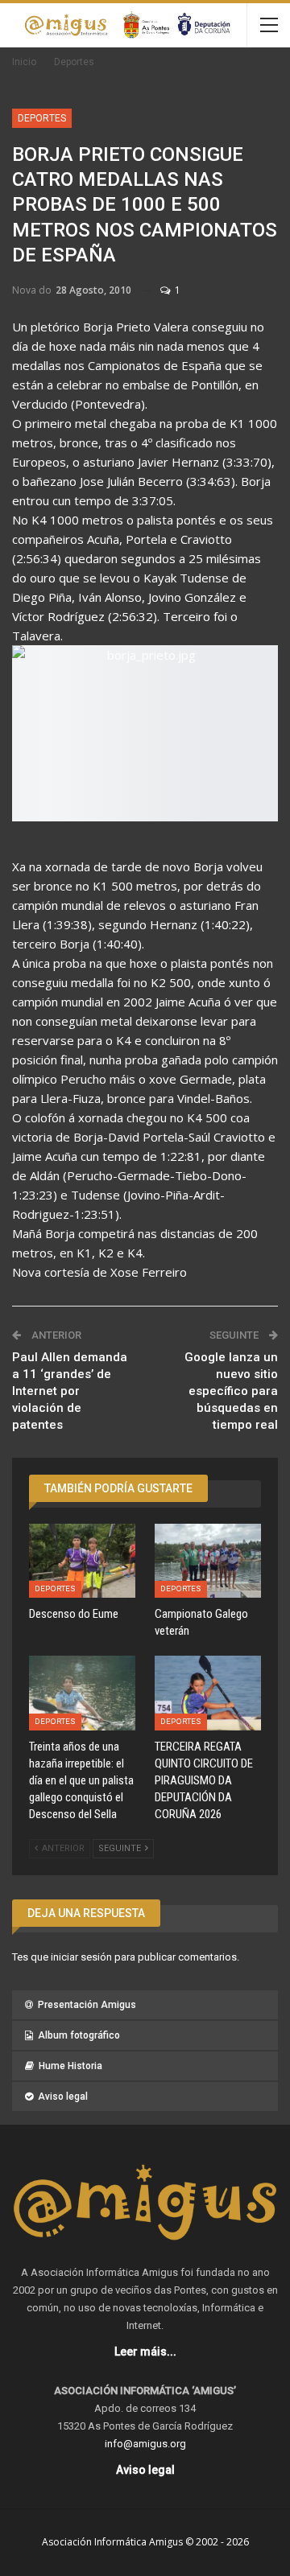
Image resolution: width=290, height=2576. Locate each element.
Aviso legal (63, 2097)
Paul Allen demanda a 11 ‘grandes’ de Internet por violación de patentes (70, 1391)
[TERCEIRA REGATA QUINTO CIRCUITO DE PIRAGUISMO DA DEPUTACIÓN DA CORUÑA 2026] (208, 1693)
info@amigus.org (145, 2444)
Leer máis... (145, 2352)
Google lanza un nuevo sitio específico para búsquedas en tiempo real (231, 1391)
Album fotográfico (79, 2035)
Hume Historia (70, 2066)
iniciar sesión (81, 1957)
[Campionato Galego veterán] (208, 1561)
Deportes (42, 118)
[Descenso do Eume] (82, 1561)
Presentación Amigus (87, 2005)
